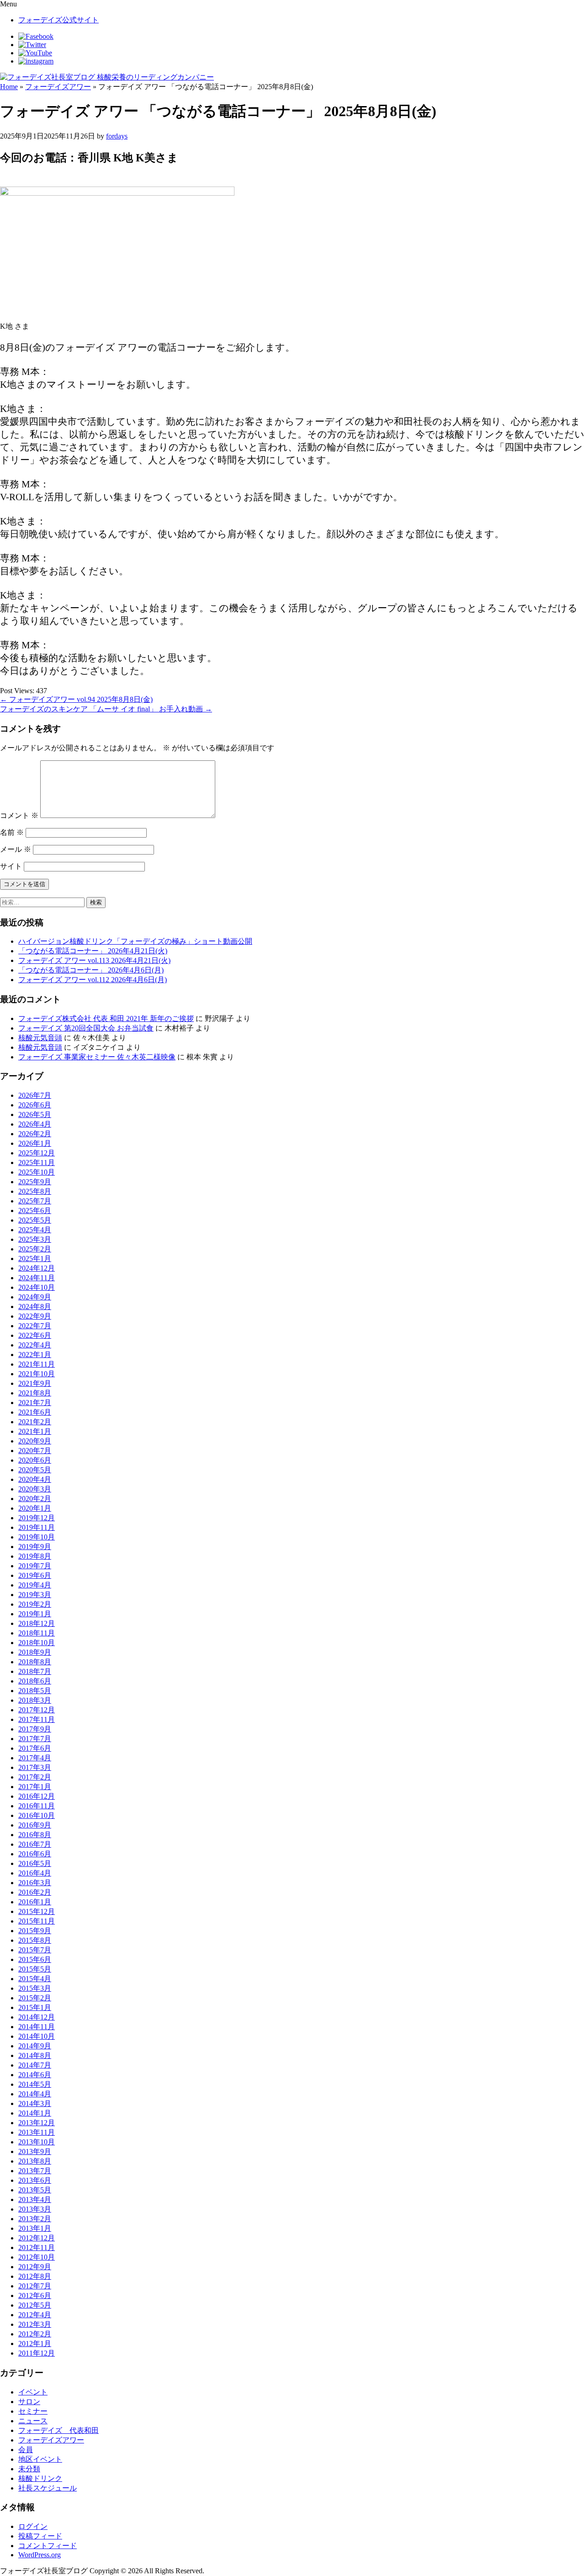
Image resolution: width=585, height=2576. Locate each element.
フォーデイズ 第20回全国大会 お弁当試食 (86, 1028)
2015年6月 (35, 1959)
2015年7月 (35, 1950)
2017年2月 (35, 1777)
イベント (33, 2392)
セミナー (33, 2411)
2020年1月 (35, 1508)
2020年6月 (35, 1460)
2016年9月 (35, 1825)
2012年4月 (35, 2315)
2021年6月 (35, 1412)
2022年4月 (35, 1345)
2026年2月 (35, 1134)
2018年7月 (35, 1671)
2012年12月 (37, 2238)
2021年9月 (35, 1383)
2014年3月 (35, 2103)
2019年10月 (37, 1537)
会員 (26, 2450)
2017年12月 (37, 1710)
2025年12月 (37, 1153)
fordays (117, 136)
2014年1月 (35, 2113)
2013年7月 (35, 2171)
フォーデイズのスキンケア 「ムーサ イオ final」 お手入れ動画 (106, 709)
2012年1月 (35, 2344)
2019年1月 (35, 1614)
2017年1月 (35, 1787)
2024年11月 (37, 1278)
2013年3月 (35, 2209)
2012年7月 (35, 2286)
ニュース (33, 2421)
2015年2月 (35, 1998)
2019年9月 (35, 1547)
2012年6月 (35, 2295)
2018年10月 (37, 1643)
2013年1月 (35, 2228)
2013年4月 (35, 2199)
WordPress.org (40, 2555)
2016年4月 (35, 1873)
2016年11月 (37, 1806)
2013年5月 (35, 2190)
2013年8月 (35, 2161)
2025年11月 (37, 1162)
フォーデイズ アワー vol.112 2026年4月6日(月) (93, 980)
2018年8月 (35, 1662)
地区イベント (40, 2459)
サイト (11, 866)
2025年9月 (35, 1182)
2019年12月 (37, 1518)
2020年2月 (35, 1499)
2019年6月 (35, 1575)
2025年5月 (35, 1220)
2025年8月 (35, 1191)
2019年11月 (37, 1527)
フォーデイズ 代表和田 (58, 2430)
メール (16, 849)
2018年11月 (37, 1633)
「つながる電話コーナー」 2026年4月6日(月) (91, 970)
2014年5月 (35, 2084)
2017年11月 (37, 1719)
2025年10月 (37, 1172)
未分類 (29, 2469)
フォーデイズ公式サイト (58, 20)
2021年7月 (35, 1403)
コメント (19, 815)
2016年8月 (35, 1835)
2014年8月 (35, 2055)
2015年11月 (37, 1921)
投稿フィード (40, 2536)
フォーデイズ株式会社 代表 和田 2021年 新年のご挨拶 (106, 1018)
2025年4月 (35, 1230)
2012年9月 (35, 2267)
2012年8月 (35, 2276)
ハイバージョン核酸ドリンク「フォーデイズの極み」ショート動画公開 (135, 941)
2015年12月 (37, 1911)
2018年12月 (37, 1623)
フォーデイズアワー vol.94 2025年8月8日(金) (76, 699)
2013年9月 (35, 2151)
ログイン (33, 2526)
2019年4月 (35, 1585)
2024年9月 (35, 1297)
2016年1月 (35, 1902)
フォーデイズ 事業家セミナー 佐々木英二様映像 (97, 1057)
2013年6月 (35, 2180)
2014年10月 (37, 2036)
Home (9, 87)
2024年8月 (35, 1307)
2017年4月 (35, 1758)
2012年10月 (37, 2257)
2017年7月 (35, 1739)
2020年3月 (35, 1489)
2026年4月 (35, 1124)
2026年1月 (35, 1143)
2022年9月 (35, 1316)
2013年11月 (37, 2132)
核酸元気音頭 (40, 1038)
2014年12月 (37, 2017)
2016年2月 (35, 1892)
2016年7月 (35, 1844)
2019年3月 (35, 1595)
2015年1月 (35, 2007)
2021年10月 (37, 1374)
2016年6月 (35, 1854)
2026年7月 (35, 1095)
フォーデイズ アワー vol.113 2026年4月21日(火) (94, 960)
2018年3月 (35, 1700)
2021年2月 (35, 1422)
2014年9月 (35, 2046)
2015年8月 (35, 1940)
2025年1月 (35, 1259)
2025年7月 (35, 1201)
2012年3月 (35, 2324)
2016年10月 (37, 1815)
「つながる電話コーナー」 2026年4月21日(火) (93, 951)
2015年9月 (35, 1931)
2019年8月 (35, 1556)
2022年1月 (35, 1355)
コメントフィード (48, 2546)
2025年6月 (35, 1211)
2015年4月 (35, 1979)
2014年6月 (35, 2075)
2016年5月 (35, 1863)
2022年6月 (35, 1335)
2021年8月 (35, 1393)
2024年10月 (37, 1287)
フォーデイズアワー (58, 87)
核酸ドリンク (40, 2478)
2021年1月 (35, 1431)
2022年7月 (35, 1326)
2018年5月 (35, 1691)
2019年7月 (35, 1566)
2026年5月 (35, 1114)
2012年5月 (35, 2305)
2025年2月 (35, 1249)
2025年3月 (35, 1239)
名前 (12, 832)
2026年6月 (35, 1105)
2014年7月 (35, 2065)
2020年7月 (35, 1451)
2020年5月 (35, 1470)
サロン (29, 2402)
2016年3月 (35, 1883)
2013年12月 (37, 2123)
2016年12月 (37, 1796)
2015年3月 (35, 1988)
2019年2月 (35, 1604)
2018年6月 (35, 1681)
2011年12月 (37, 2353)
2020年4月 (35, 1479)
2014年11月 (37, 2027)
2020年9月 (35, 1441)
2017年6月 (35, 1748)
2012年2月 (35, 2334)
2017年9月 (35, 1729)
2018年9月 (35, 1652)
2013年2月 (35, 2219)
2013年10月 (37, 2142)
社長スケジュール (48, 2488)
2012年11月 (37, 2247)
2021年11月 (37, 1364)
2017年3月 (35, 1767)
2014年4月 (35, 2094)
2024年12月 (37, 1268)
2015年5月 (35, 1969)
